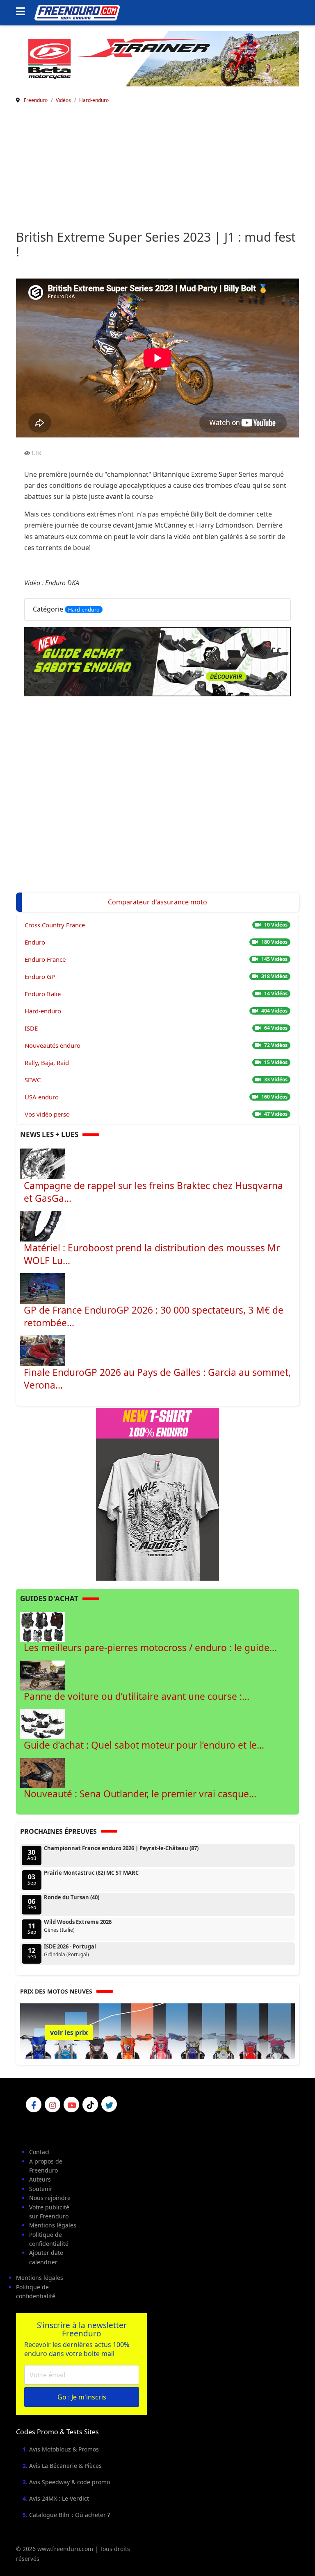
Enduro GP (40, 976)
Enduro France (45, 959)
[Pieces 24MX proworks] (157, 58)
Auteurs (40, 2179)
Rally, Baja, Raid (47, 1063)
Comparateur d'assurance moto (157, 902)
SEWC (33, 1080)
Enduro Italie (43, 994)
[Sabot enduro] (157, 662)
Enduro (35, 942)
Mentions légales (53, 2225)
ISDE (31, 1028)
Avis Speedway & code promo (70, 2482)
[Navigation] (23, 12)
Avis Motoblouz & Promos (64, 2449)
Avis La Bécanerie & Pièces (65, 2466)
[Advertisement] (157, 168)
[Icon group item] (34, 2105)
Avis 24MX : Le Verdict (59, 2498)
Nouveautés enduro (52, 1045)
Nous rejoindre (50, 2198)
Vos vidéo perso (47, 1114)
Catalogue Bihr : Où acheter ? (70, 2515)
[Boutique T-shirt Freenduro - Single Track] (157, 1493)
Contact (40, 2152)
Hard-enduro (84, 609)
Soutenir (41, 2189)
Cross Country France (55, 925)
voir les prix (69, 2032)
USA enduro (42, 1097)
